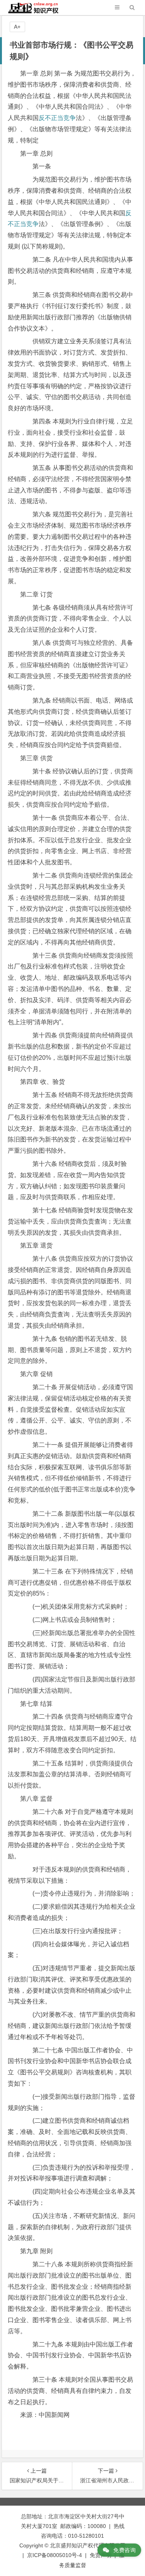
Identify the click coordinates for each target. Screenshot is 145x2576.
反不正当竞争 (57, 118)
